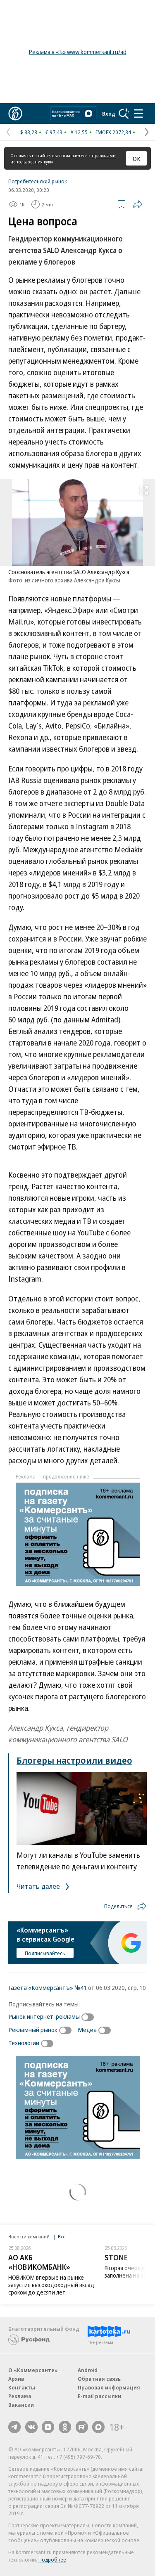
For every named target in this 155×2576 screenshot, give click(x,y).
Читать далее (39, 1886)
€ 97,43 (54, 132)
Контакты (22, 2387)
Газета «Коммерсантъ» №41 (48, 1987)
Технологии (24, 2043)
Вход (109, 114)
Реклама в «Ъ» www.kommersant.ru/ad (78, 52)
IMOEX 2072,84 (113, 132)
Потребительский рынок (38, 181)
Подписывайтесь (45, 1953)
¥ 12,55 (79, 132)
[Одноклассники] (65, 2427)
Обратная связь (99, 2379)
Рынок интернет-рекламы (44, 2016)
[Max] (98, 2427)
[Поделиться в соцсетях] (138, 204)
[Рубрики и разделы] (138, 114)
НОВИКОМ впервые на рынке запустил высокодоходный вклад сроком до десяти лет (51, 2285)
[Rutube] (82, 2427)
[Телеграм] (14, 2427)
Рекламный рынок (33, 2030)
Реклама (20, 2396)
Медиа (87, 2030)
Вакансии (21, 2405)
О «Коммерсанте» (33, 2370)
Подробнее (52, 2559)
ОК (137, 158)
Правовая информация (109, 2387)
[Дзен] (48, 2427)
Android (88, 2370)
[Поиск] (124, 114)
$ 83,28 (29, 132)
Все (62, 2237)
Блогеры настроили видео (74, 1760)
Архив (16, 2379)
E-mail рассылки (99, 2396)
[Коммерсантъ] (15, 114)
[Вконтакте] (31, 2427)
